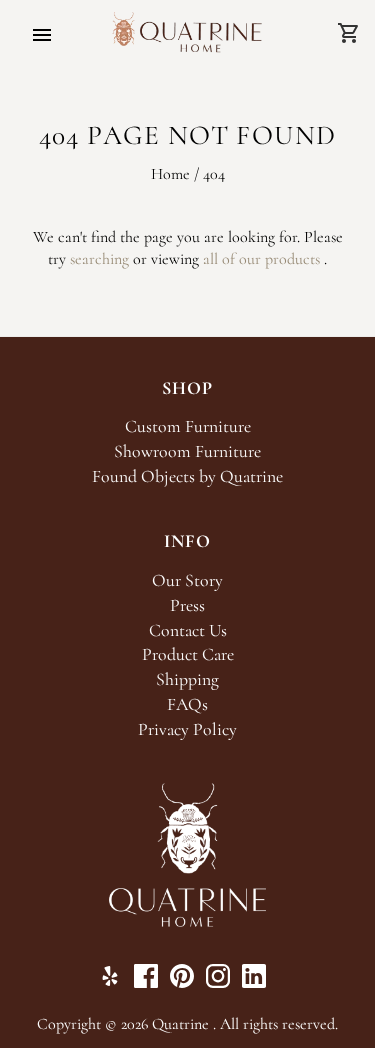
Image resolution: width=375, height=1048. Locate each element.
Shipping (187, 679)
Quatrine (180, 1024)
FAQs (187, 704)
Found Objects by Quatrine (187, 476)
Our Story (187, 580)
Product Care (188, 654)
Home (170, 174)
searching (99, 259)
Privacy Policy (187, 729)
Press (187, 605)
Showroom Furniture (187, 451)
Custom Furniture (188, 426)
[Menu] (42, 35)
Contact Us (188, 630)
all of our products (261, 259)
